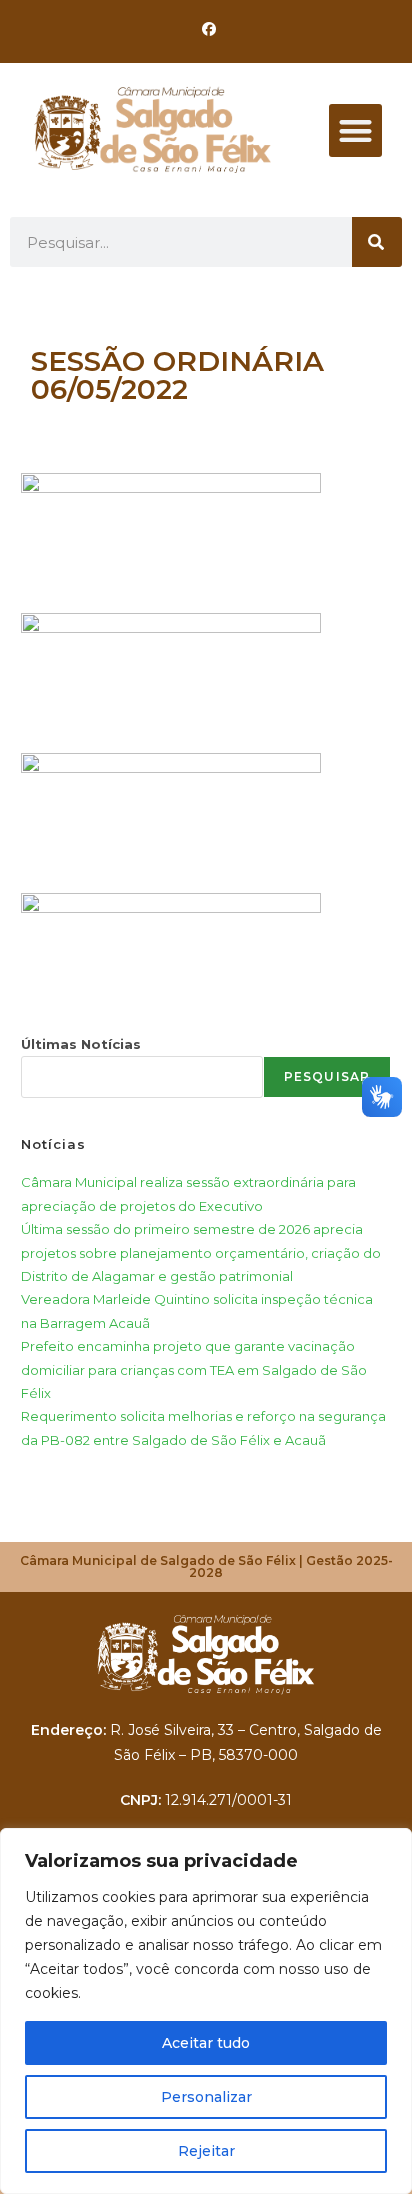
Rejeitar (206, 2151)
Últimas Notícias (81, 1044)
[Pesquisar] (377, 242)
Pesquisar (327, 1076)
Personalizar (206, 2097)
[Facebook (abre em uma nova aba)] (206, 29)
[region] (206, 2011)
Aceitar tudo (206, 2043)
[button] (355, 130)
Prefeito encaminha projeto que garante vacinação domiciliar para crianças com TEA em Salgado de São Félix (194, 1369)
